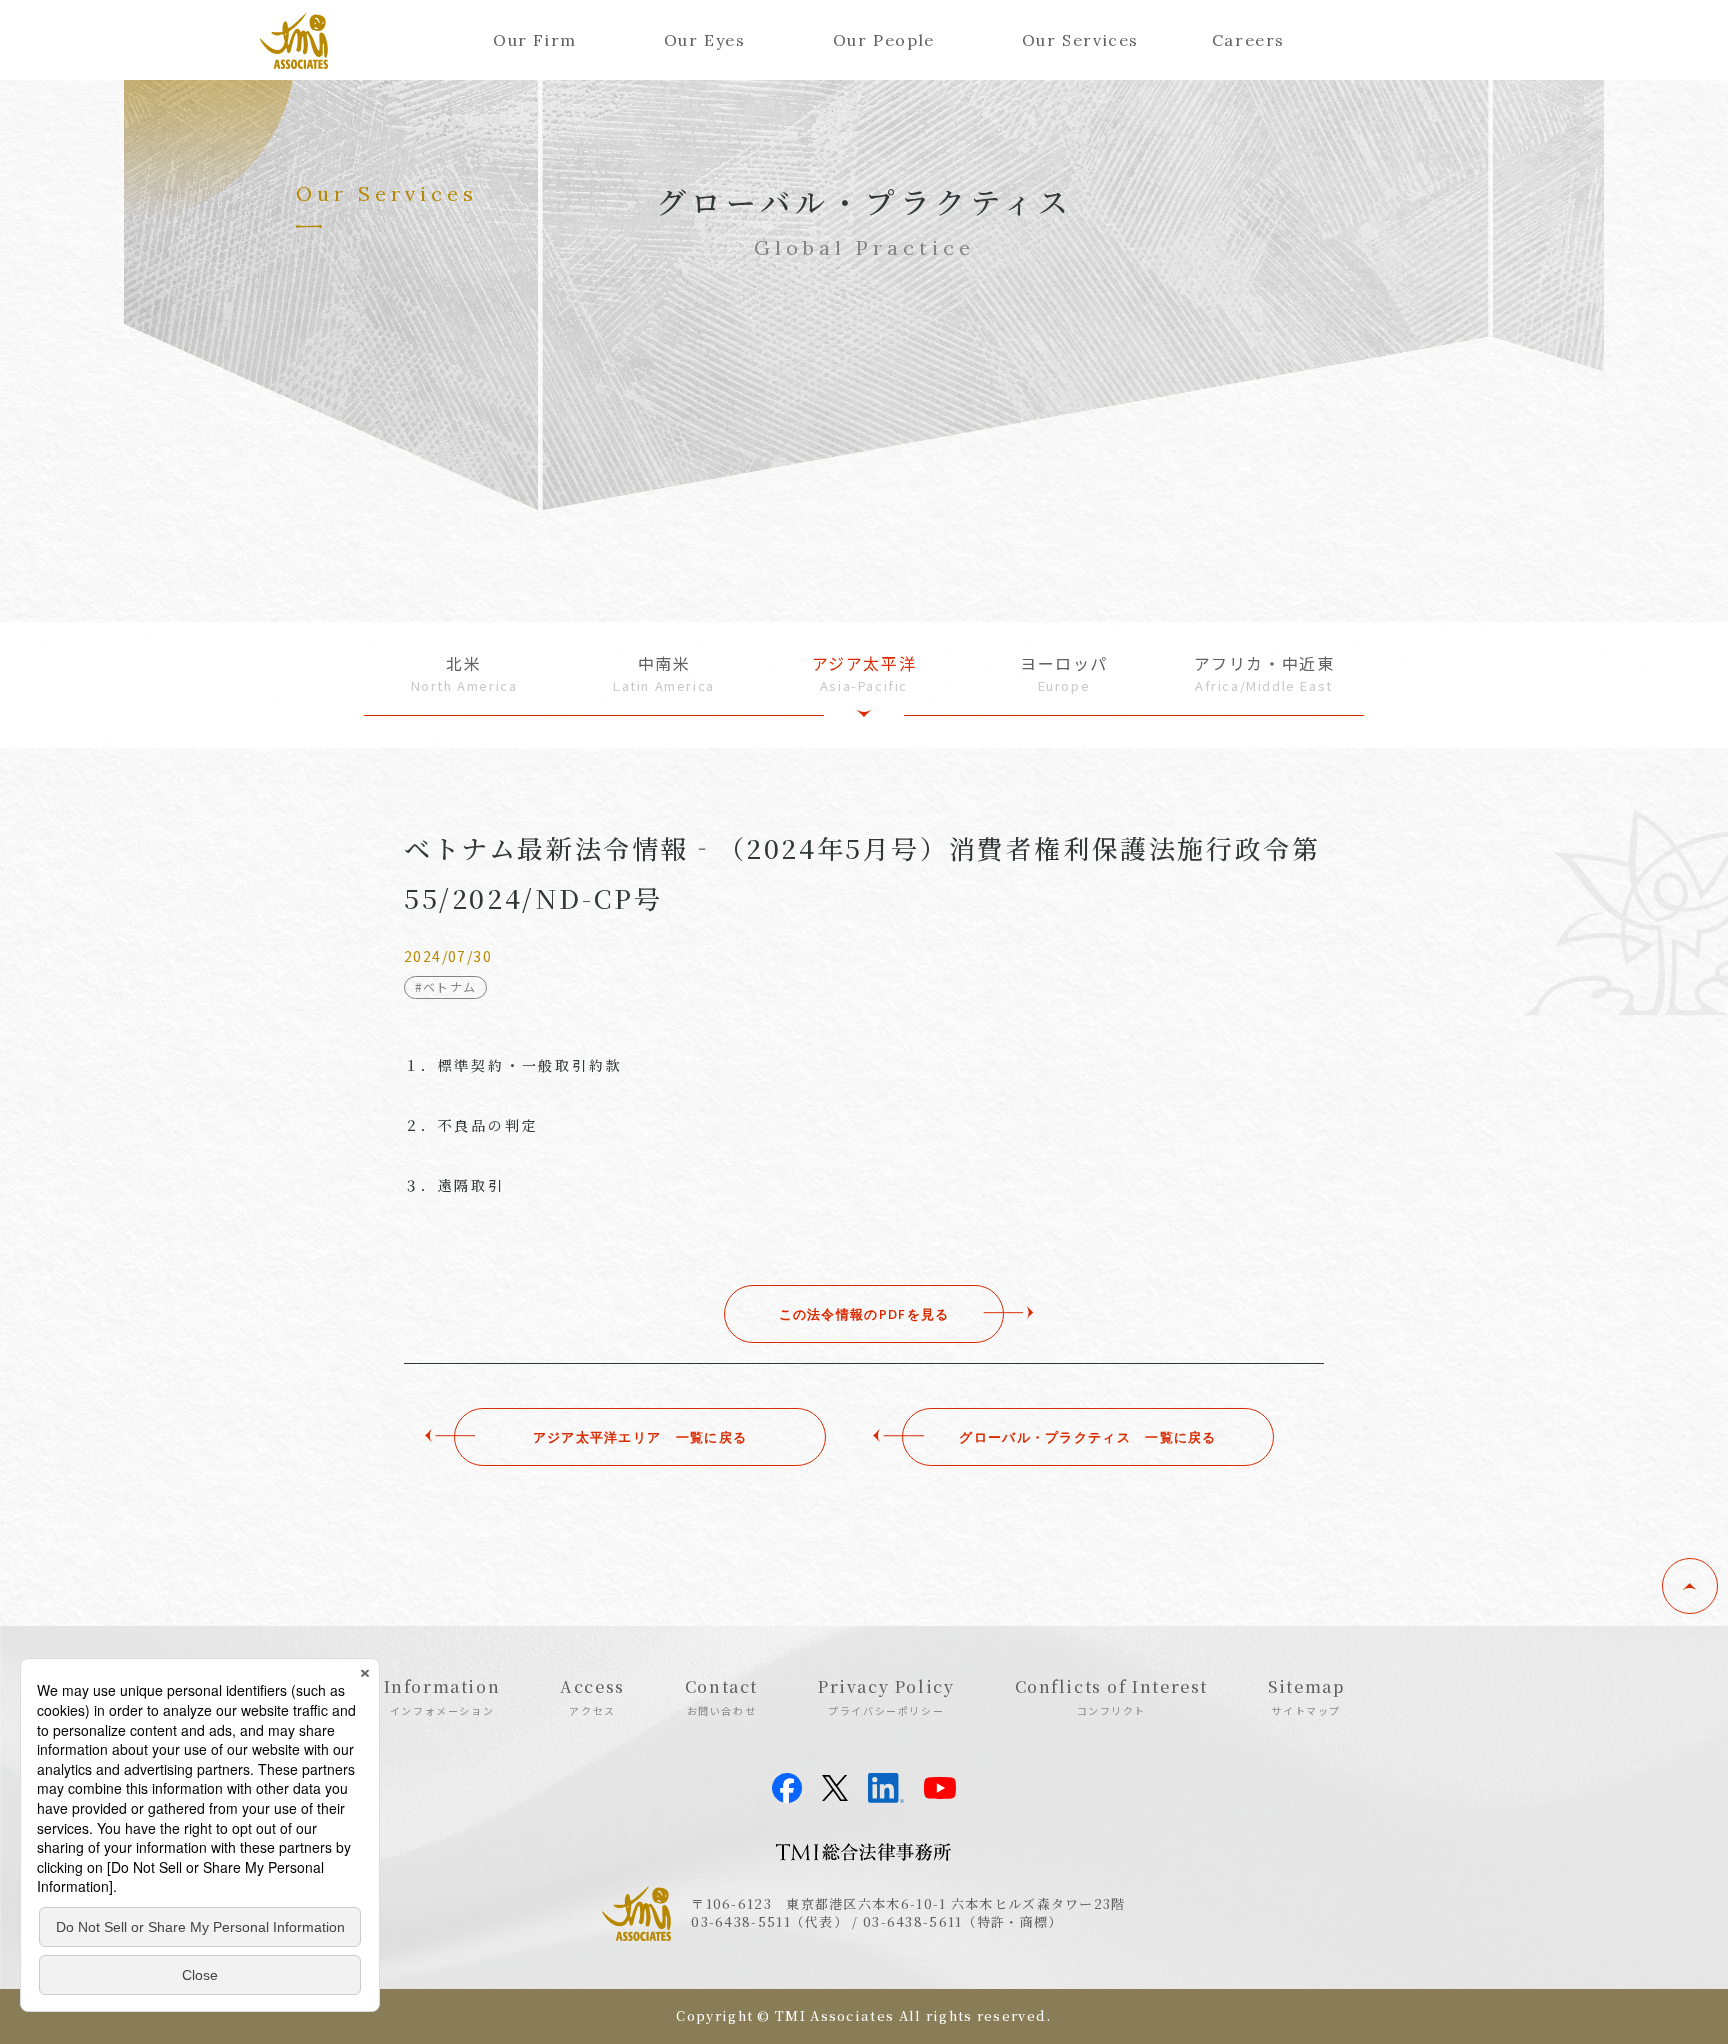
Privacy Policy (886, 1696)
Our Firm (535, 40)
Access (592, 1696)
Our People (884, 40)
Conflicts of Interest (1112, 1696)
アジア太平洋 (864, 673)
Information (442, 1696)
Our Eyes (705, 40)
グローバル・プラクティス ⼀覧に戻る (1087, 1437)
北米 (464, 673)
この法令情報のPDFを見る (864, 1314)
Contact (721, 1696)
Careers (1248, 40)
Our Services (1080, 40)
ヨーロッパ (1064, 673)
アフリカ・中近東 (1264, 673)
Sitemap (1306, 1696)
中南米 (664, 673)
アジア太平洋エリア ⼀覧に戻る (640, 1437)
